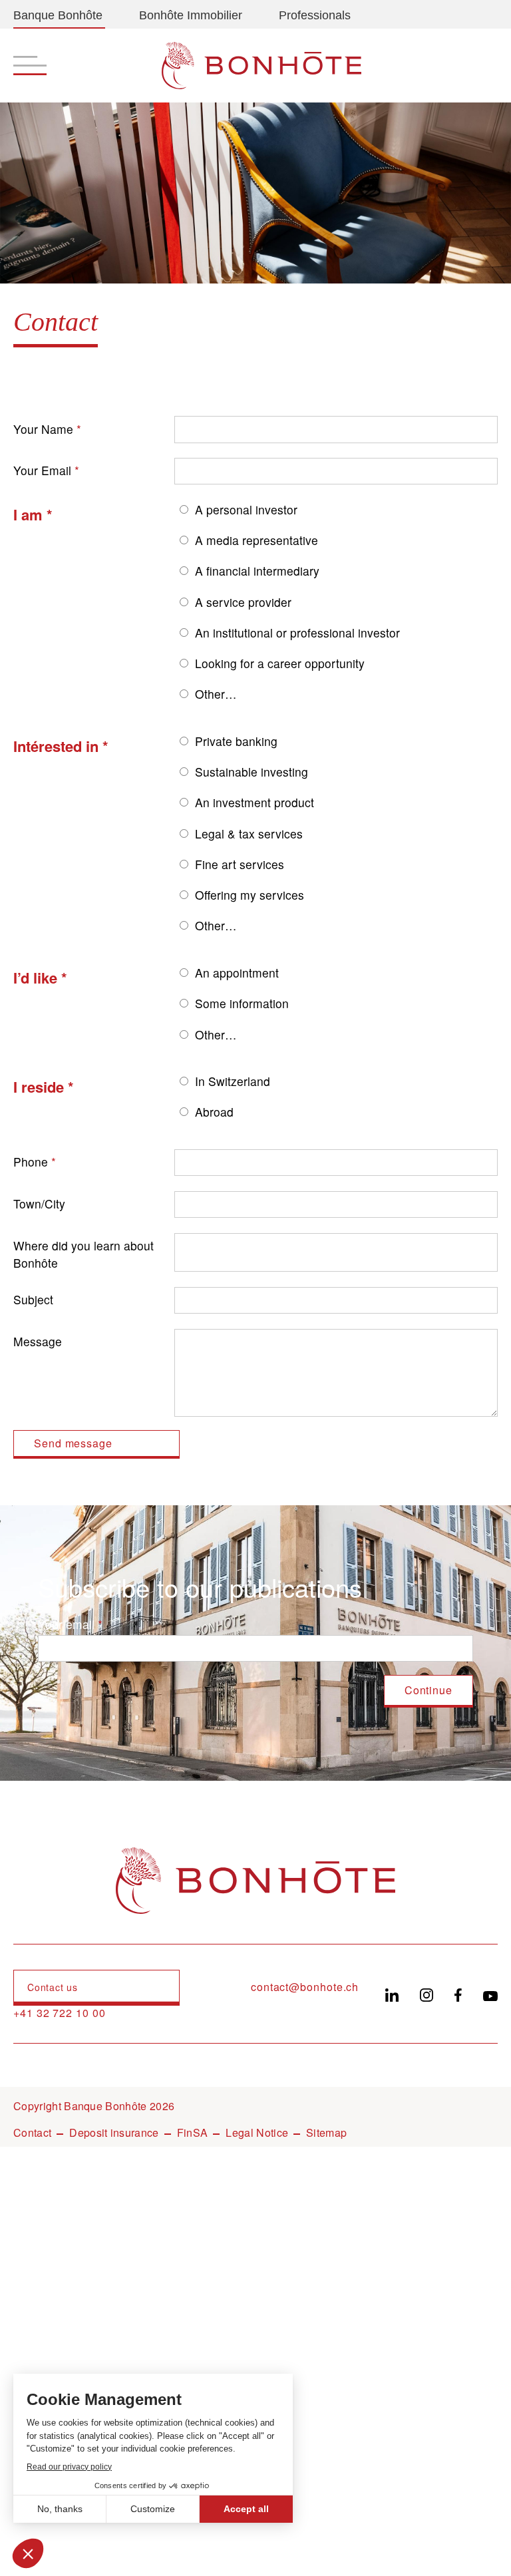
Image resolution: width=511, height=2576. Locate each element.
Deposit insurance (114, 2132)
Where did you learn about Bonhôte (84, 1254)
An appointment (237, 973)
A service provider (243, 602)
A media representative (256, 540)
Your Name (43, 429)
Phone (31, 1162)
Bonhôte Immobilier (191, 15)
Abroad (214, 1112)
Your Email (42, 470)
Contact (32, 2132)
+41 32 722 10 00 (60, 2013)
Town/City (39, 1203)
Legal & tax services (249, 833)
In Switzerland (233, 1081)
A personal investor (246, 509)
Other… (216, 694)
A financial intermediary (257, 571)
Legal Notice (257, 2132)
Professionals (315, 15)
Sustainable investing (252, 772)
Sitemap (326, 2132)
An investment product (255, 802)
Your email (66, 1624)
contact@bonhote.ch (305, 1987)
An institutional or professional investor (297, 633)
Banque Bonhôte (58, 15)
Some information (242, 1003)
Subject (33, 1299)
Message (38, 1341)
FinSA (193, 2132)
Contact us (53, 1987)
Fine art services (240, 864)
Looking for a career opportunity (280, 663)
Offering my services (250, 895)
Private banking (236, 741)
